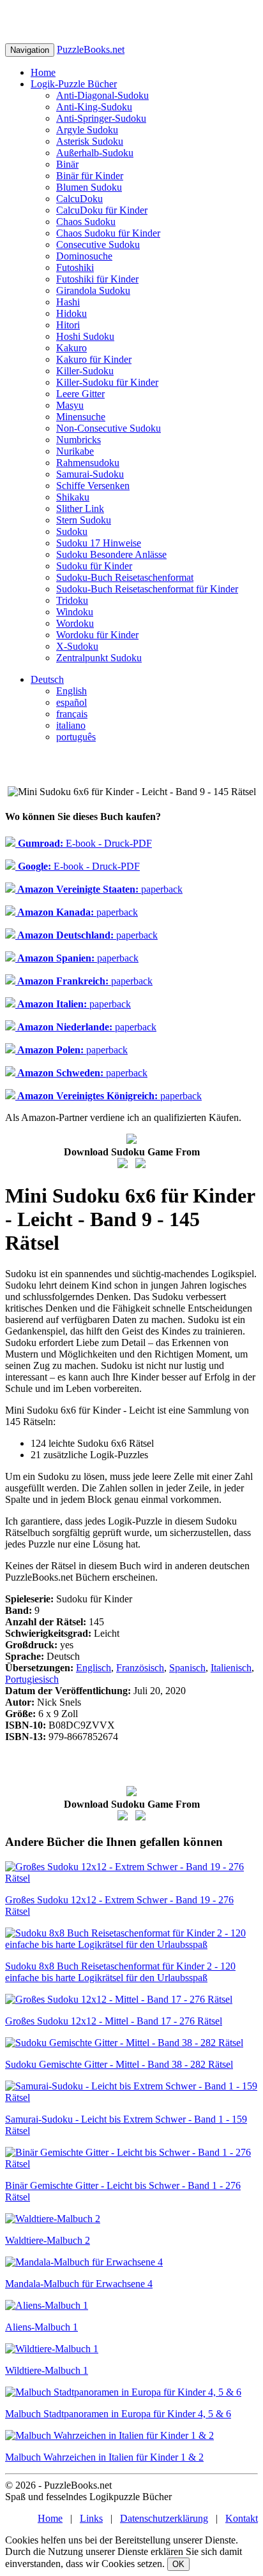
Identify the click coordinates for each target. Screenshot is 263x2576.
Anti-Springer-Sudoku (101, 118)
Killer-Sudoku (85, 371)
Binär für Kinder (90, 176)
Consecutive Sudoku (98, 245)
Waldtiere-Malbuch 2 (48, 2240)
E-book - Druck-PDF (84, 843)
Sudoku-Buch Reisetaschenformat (125, 577)
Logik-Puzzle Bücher (74, 84)
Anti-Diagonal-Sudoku (102, 95)
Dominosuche (84, 256)
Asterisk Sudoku (90, 141)
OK (178, 2564)
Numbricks (79, 440)
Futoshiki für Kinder (97, 279)
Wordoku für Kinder (97, 635)
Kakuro (71, 348)
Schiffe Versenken (93, 486)
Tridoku (72, 600)
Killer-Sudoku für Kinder (107, 382)
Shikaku (73, 497)
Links (91, 2518)
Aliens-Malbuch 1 (41, 2327)
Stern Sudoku (84, 520)
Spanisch (187, 1668)
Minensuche (81, 417)
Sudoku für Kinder (94, 566)
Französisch (140, 1668)
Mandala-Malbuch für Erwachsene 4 (79, 2284)
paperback (99, 889)
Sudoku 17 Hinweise (99, 543)
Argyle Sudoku (87, 130)
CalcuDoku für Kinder (102, 210)
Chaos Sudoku (86, 222)
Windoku (75, 612)
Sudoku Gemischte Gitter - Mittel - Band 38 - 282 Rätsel (119, 2064)
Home (43, 72)
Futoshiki (75, 267)
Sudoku (72, 531)
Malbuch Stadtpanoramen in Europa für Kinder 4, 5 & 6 (118, 2414)
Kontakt (242, 2518)
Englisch (94, 1668)
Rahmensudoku (88, 463)
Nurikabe (75, 451)
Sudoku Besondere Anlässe (111, 554)
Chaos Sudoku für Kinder (108, 233)
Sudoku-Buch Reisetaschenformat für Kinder (147, 589)
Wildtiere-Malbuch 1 (47, 2370)
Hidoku (71, 313)
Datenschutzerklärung (164, 2518)
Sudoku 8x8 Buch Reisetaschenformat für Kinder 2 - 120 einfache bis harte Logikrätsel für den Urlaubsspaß (120, 1972)
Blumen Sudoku (89, 187)
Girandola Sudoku (93, 290)
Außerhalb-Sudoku (95, 153)
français (72, 714)
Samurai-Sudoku (90, 474)
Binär (67, 164)
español (71, 702)
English (71, 691)
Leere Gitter (80, 394)
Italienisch (231, 1668)
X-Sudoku (77, 646)
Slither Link (80, 509)
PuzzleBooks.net (91, 49)
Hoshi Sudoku (85, 336)
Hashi (68, 302)
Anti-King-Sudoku (94, 107)
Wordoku (75, 623)
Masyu (70, 405)
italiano (71, 725)
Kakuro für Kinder (94, 359)
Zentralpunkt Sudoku (99, 658)
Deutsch (47, 679)
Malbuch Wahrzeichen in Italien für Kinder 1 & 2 (104, 2457)
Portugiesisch (32, 1679)
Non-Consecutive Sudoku (109, 428)
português (76, 737)
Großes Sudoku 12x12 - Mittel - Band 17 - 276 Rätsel (114, 2021)
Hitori (68, 325)
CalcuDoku (79, 199)
